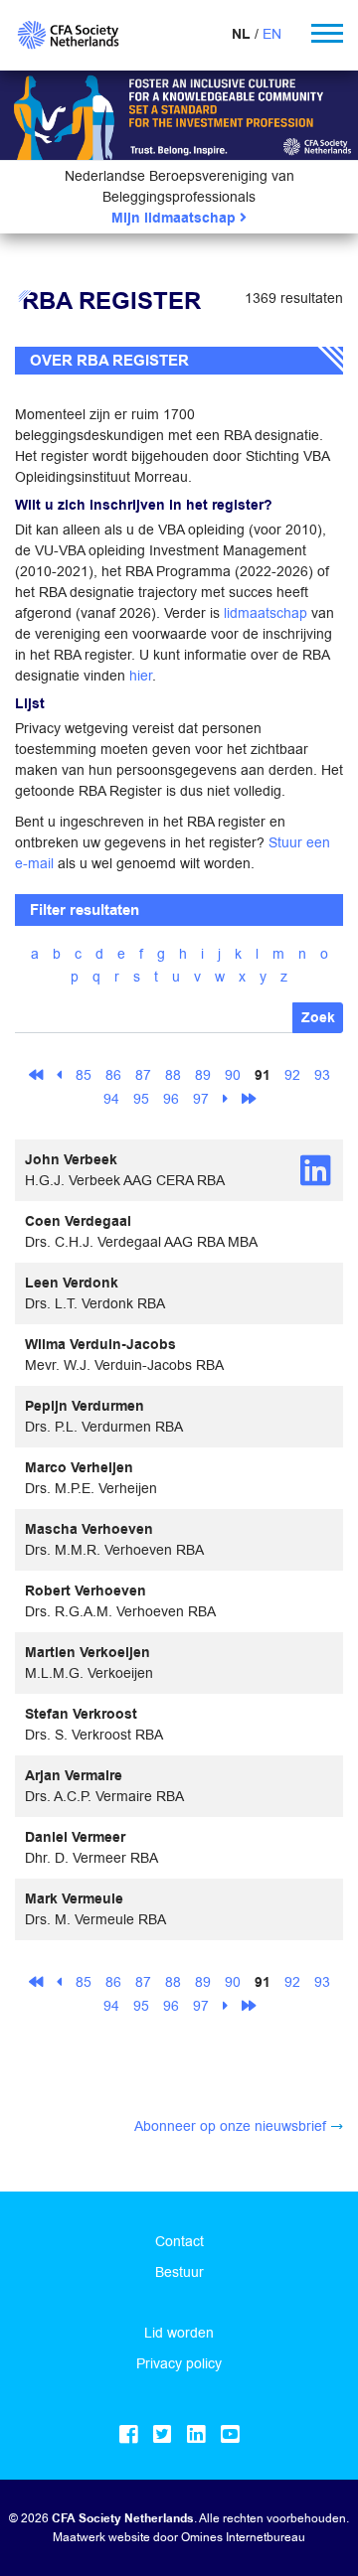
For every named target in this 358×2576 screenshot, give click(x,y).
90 (233, 1075)
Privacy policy (179, 2363)
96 (171, 1099)
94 (111, 1099)
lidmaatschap (266, 613)
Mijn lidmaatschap (176, 218)
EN (272, 34)
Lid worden (179, 2333)
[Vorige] (59, 1075)
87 (143, 1075)
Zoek (318, 1018)
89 (203, 1075)
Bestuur (179, 2272)
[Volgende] (225, 1098)
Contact (179, 2241)
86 (113, 1075)
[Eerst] (36, 1075)
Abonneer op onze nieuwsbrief (230, 2126)
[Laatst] (249, 1098)
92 (292, 1075)
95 (141, 1099)
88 (173, 1075)
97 (201, 1099)
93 (322, 1075)
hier (141, 676)
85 (84, 1075)
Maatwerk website (101, 2537)
